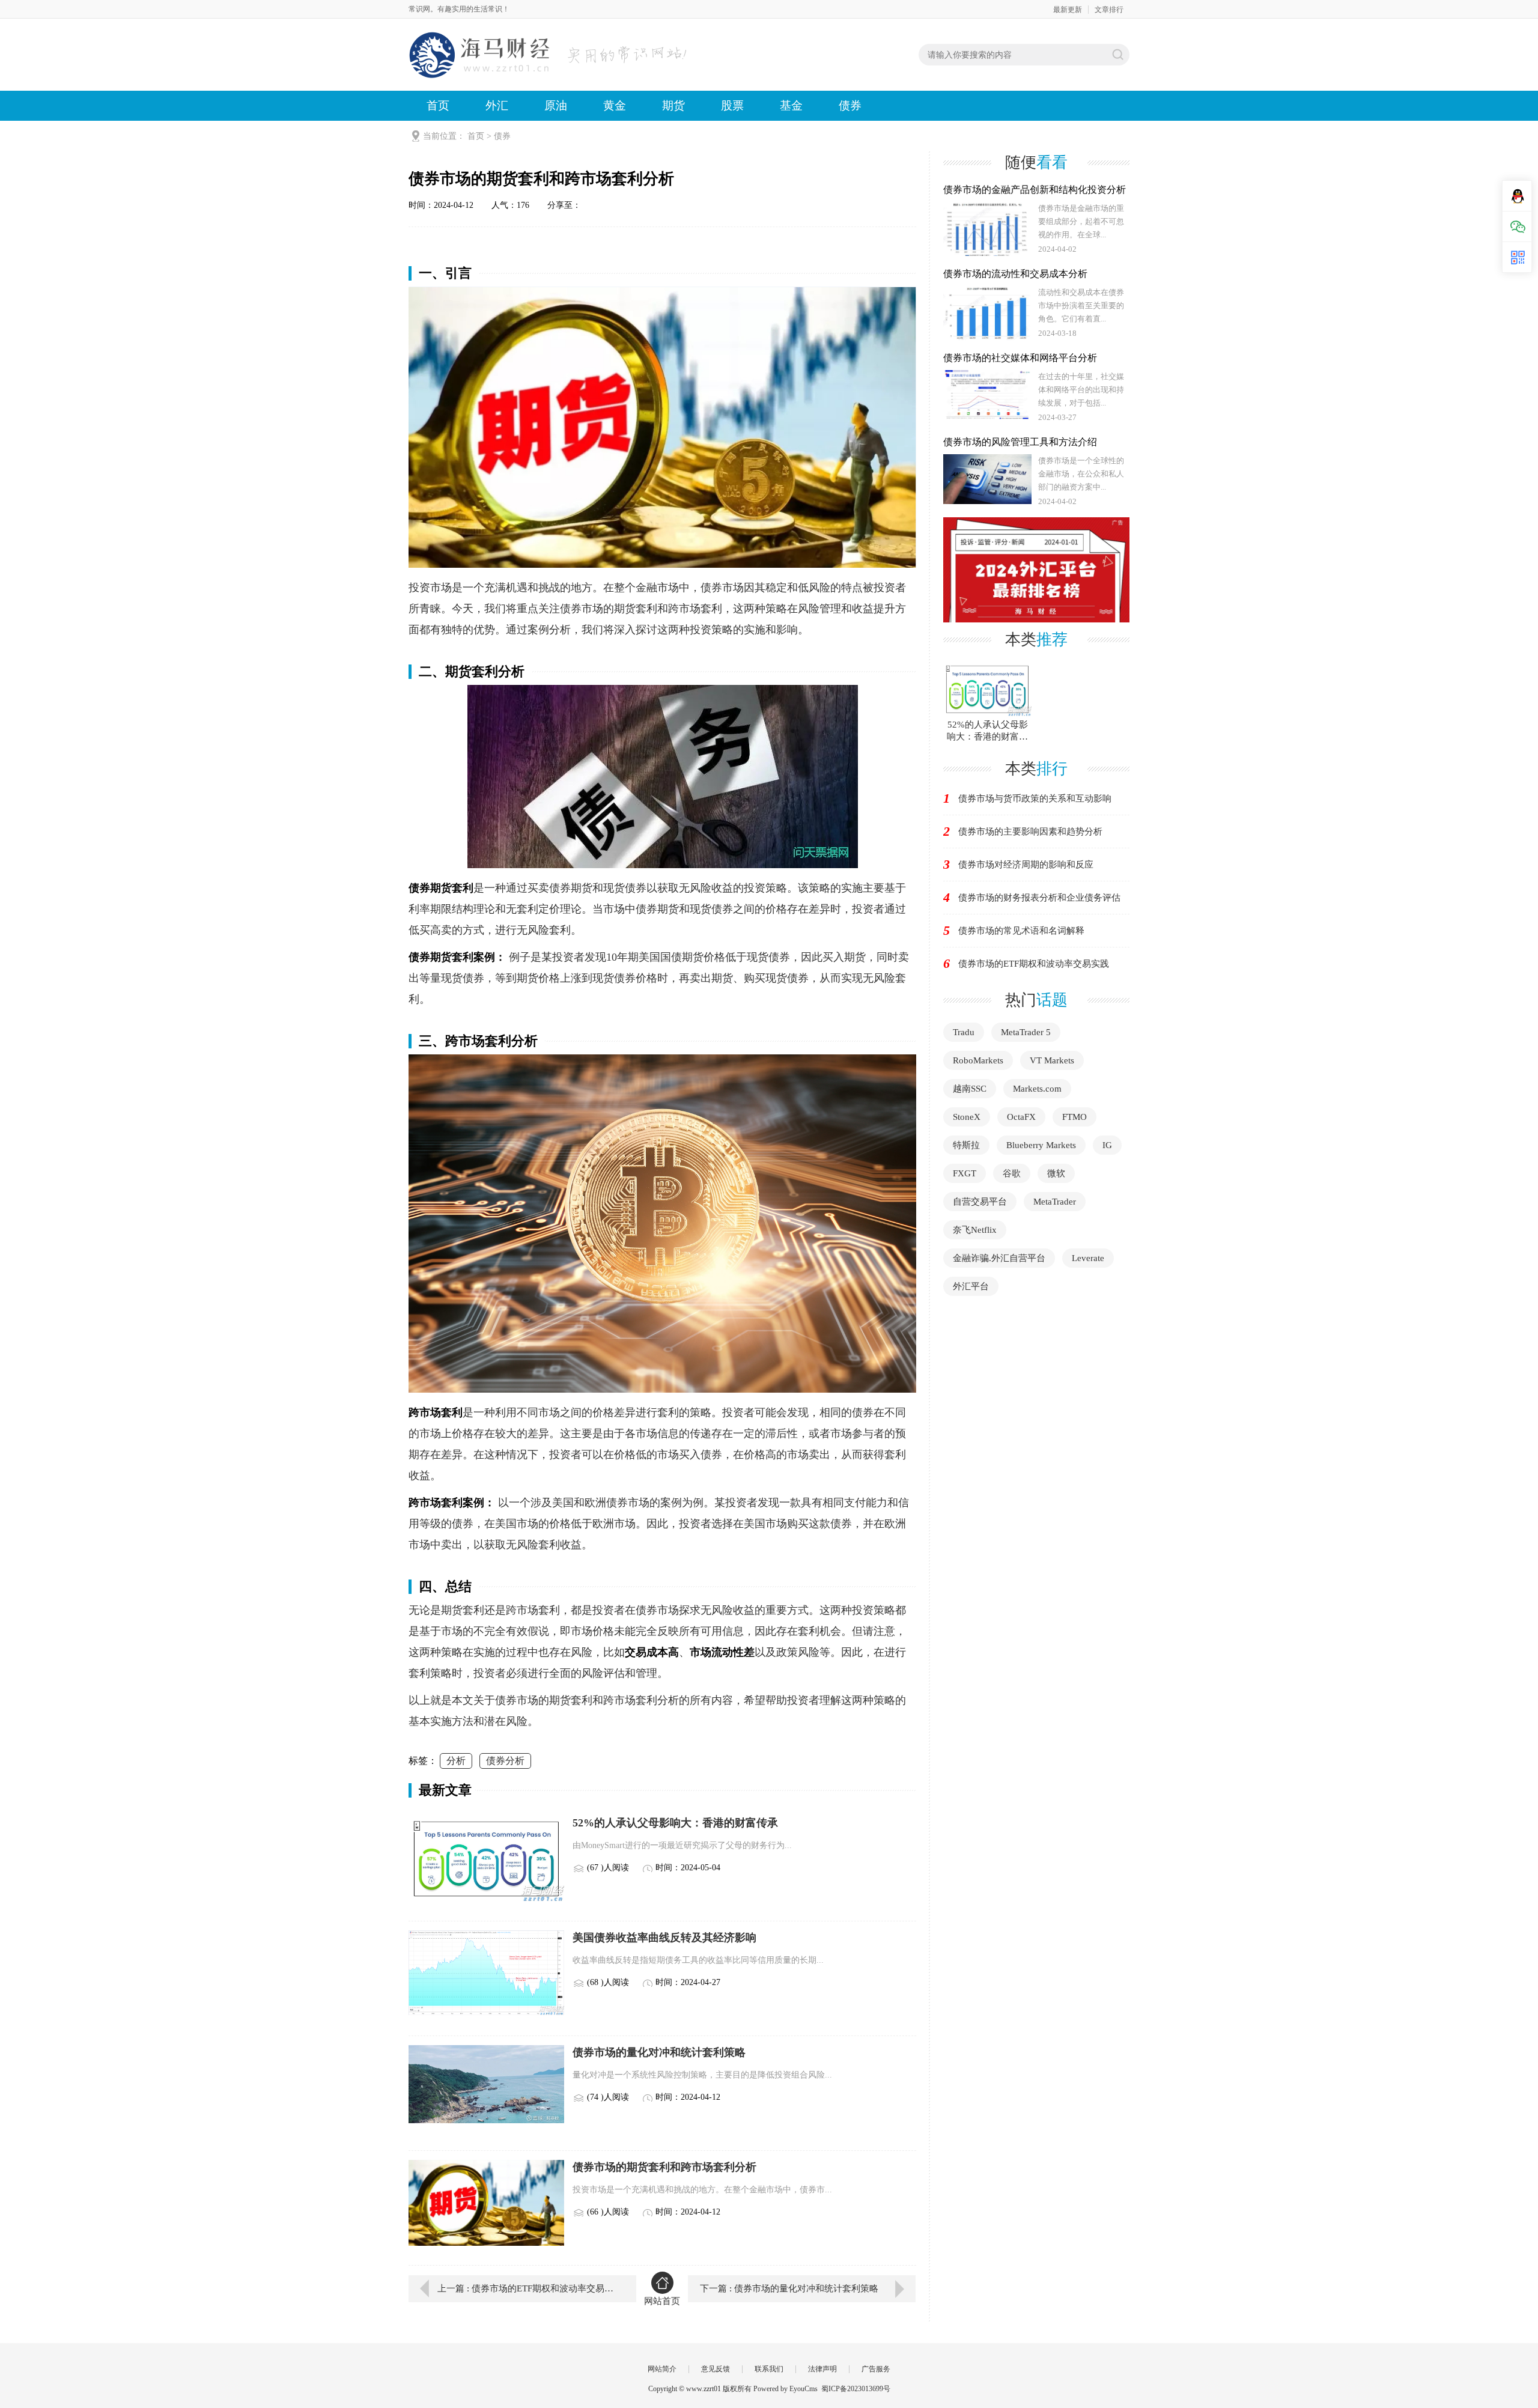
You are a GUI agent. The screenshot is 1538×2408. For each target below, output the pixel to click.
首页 (438, 105)
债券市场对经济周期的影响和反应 (1026, 865)
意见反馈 (716, 2369)
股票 (732, 105)
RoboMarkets (978, 1060)
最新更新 (1068, 10)
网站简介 (662, 2369)
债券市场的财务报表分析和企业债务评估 (1039, 898)
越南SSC (970, 1089)
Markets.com (1037, 1089)
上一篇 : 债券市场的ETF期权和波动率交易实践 (528, 2288)
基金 (791, 105)
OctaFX (1021, 1117)
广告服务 (876, 2369)
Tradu (964, 1032)
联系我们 (769, 2369)
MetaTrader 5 (1026, 1032)
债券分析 (505, 1761)
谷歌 (1012, 1173)
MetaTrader (1055, 1202)
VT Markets (1052, 1060)
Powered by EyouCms (785, 2389)
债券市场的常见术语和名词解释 (1021, 931)
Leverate (1088, 1258)
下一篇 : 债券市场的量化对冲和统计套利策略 (789, 2288)
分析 (456, 1761)
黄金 (615, 105)
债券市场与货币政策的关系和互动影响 (1035, 798)
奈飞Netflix (975, 1230)
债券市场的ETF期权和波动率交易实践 (1034, 964)
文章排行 (1109, 10)
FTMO (1074, 1117)
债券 (850, 105)
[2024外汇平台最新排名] (1036, 569)
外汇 (497, 105)
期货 (673, 105)
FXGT (965, 1173)
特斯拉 (966, 1145)
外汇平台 (971, 1286)
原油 (556, 105)
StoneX (967, 1117)
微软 (1056, 1173)
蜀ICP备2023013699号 (856, 2389)
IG (1107, 1145)
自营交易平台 (980, 1202)
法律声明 (822, 2369)
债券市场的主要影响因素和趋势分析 (1030, 832)
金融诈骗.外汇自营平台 (999, 1258)
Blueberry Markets (1041, 1145)
